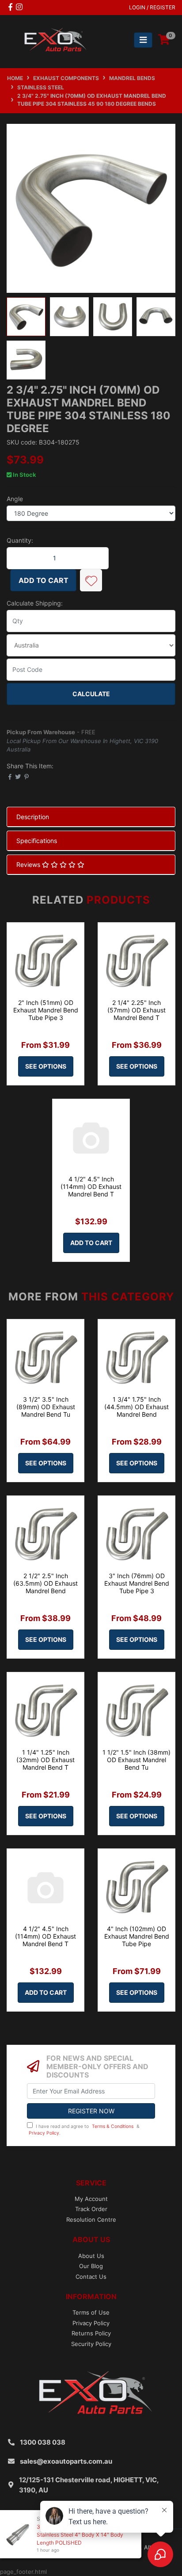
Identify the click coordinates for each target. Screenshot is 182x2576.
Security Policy (91, 2344)
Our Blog (91, 2266)
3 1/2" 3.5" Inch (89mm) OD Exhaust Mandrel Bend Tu (46, 1407)
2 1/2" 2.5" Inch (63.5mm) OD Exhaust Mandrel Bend (45, 1583)
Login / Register (152, 7)
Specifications (37, 841)
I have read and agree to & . (84, 2130)
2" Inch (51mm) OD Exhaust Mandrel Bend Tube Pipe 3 (46, 1010)
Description (33, 817)
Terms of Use (91, 2312)
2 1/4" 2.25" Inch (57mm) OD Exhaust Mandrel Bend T (136, 1010)
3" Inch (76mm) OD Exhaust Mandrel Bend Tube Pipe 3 (137, 1583)
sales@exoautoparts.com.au (66, 2461)
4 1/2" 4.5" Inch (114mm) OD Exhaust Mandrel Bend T (91, 1186)
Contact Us (91, 2277)
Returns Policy (91, 2333)
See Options (46, 1066)
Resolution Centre (91, 2219)
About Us (91, 2256)
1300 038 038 (43, 2442)
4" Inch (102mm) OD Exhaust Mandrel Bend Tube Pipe (137, 1936)
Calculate (91, 694)
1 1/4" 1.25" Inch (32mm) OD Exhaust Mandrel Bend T (45, 1760)
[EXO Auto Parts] (53, 39)
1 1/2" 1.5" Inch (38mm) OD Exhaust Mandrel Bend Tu (136, 1760)
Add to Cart (44, 580)
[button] (91, 580)
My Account (91, 2199)
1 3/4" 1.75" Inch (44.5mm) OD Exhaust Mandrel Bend (136, 1407)
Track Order (91, 2209)
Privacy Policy (44, 2133)
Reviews (29, 864)
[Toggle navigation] (143, 40)
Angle (15, 499)
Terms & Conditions (113, 2126)
